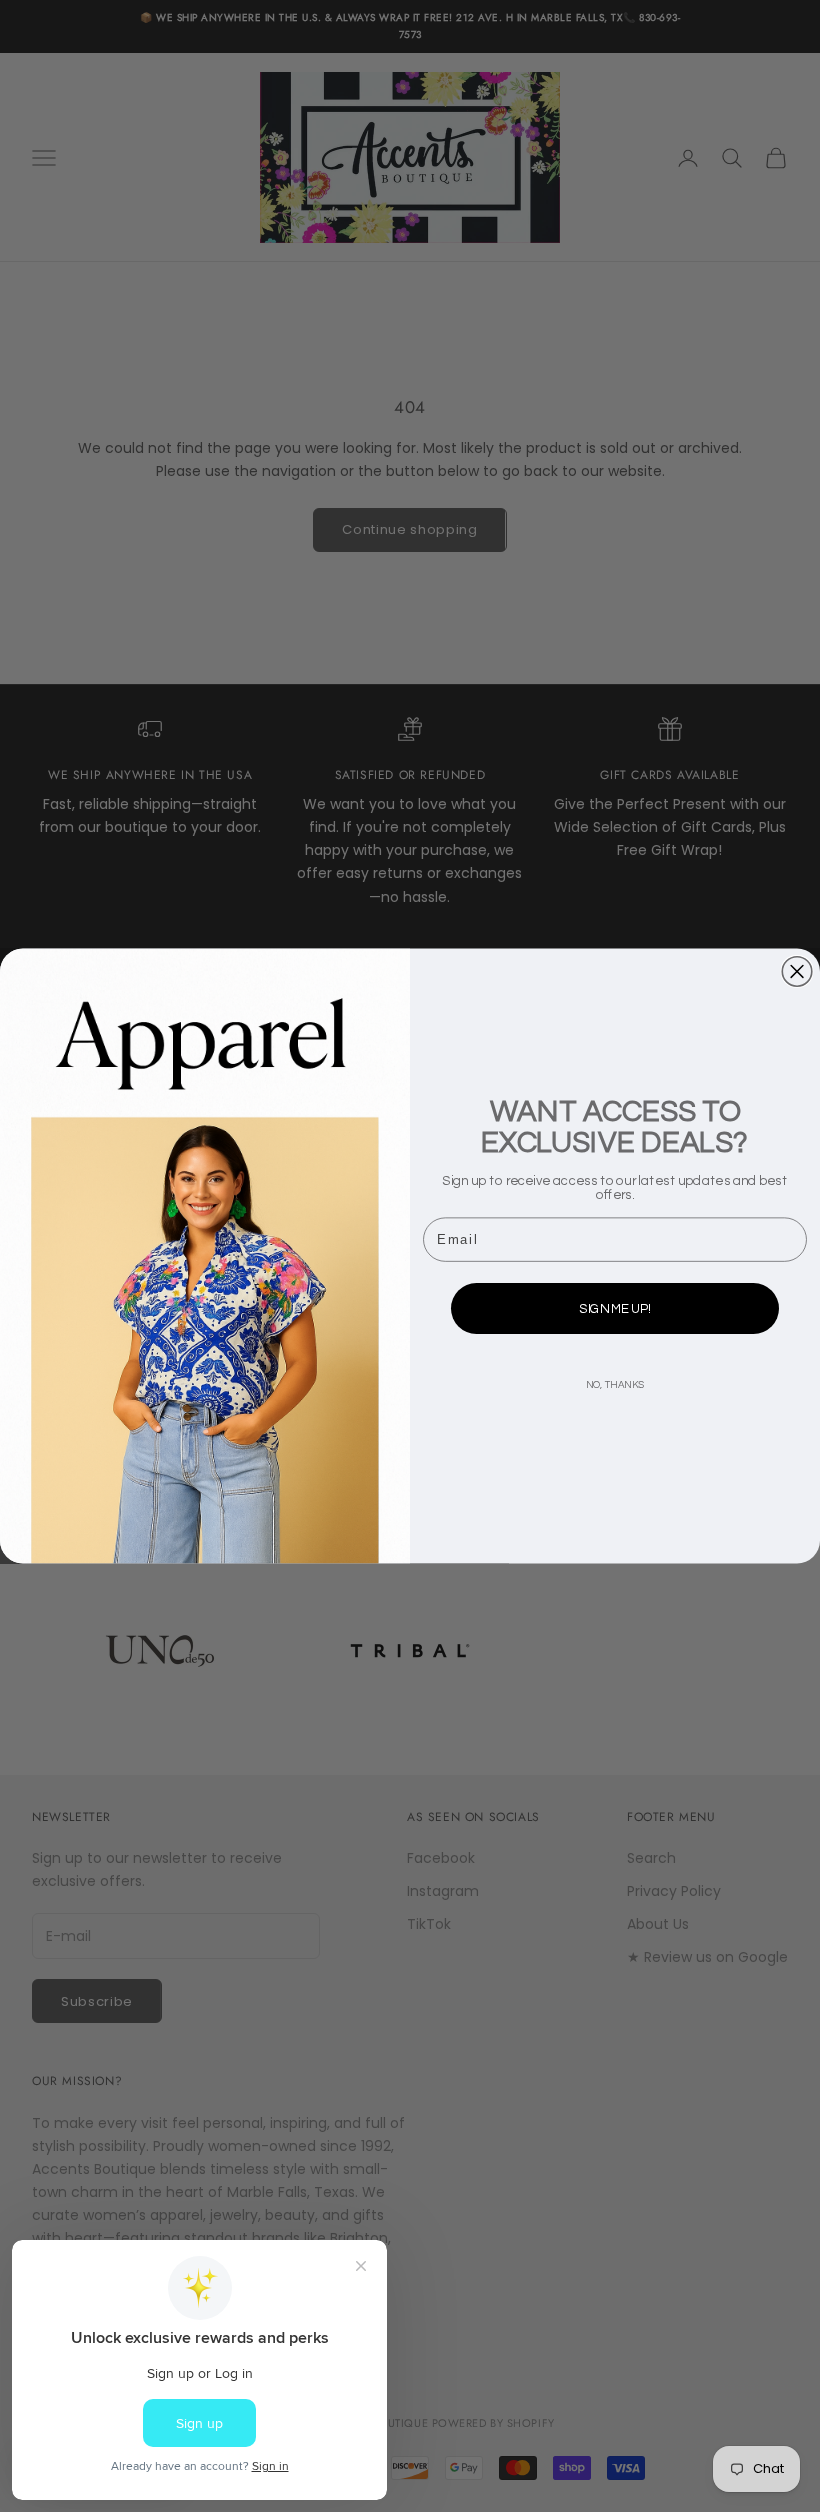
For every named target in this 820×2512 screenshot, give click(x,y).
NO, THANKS (615, 1385)
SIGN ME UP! (614, 1308)
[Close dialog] (797, 972)
